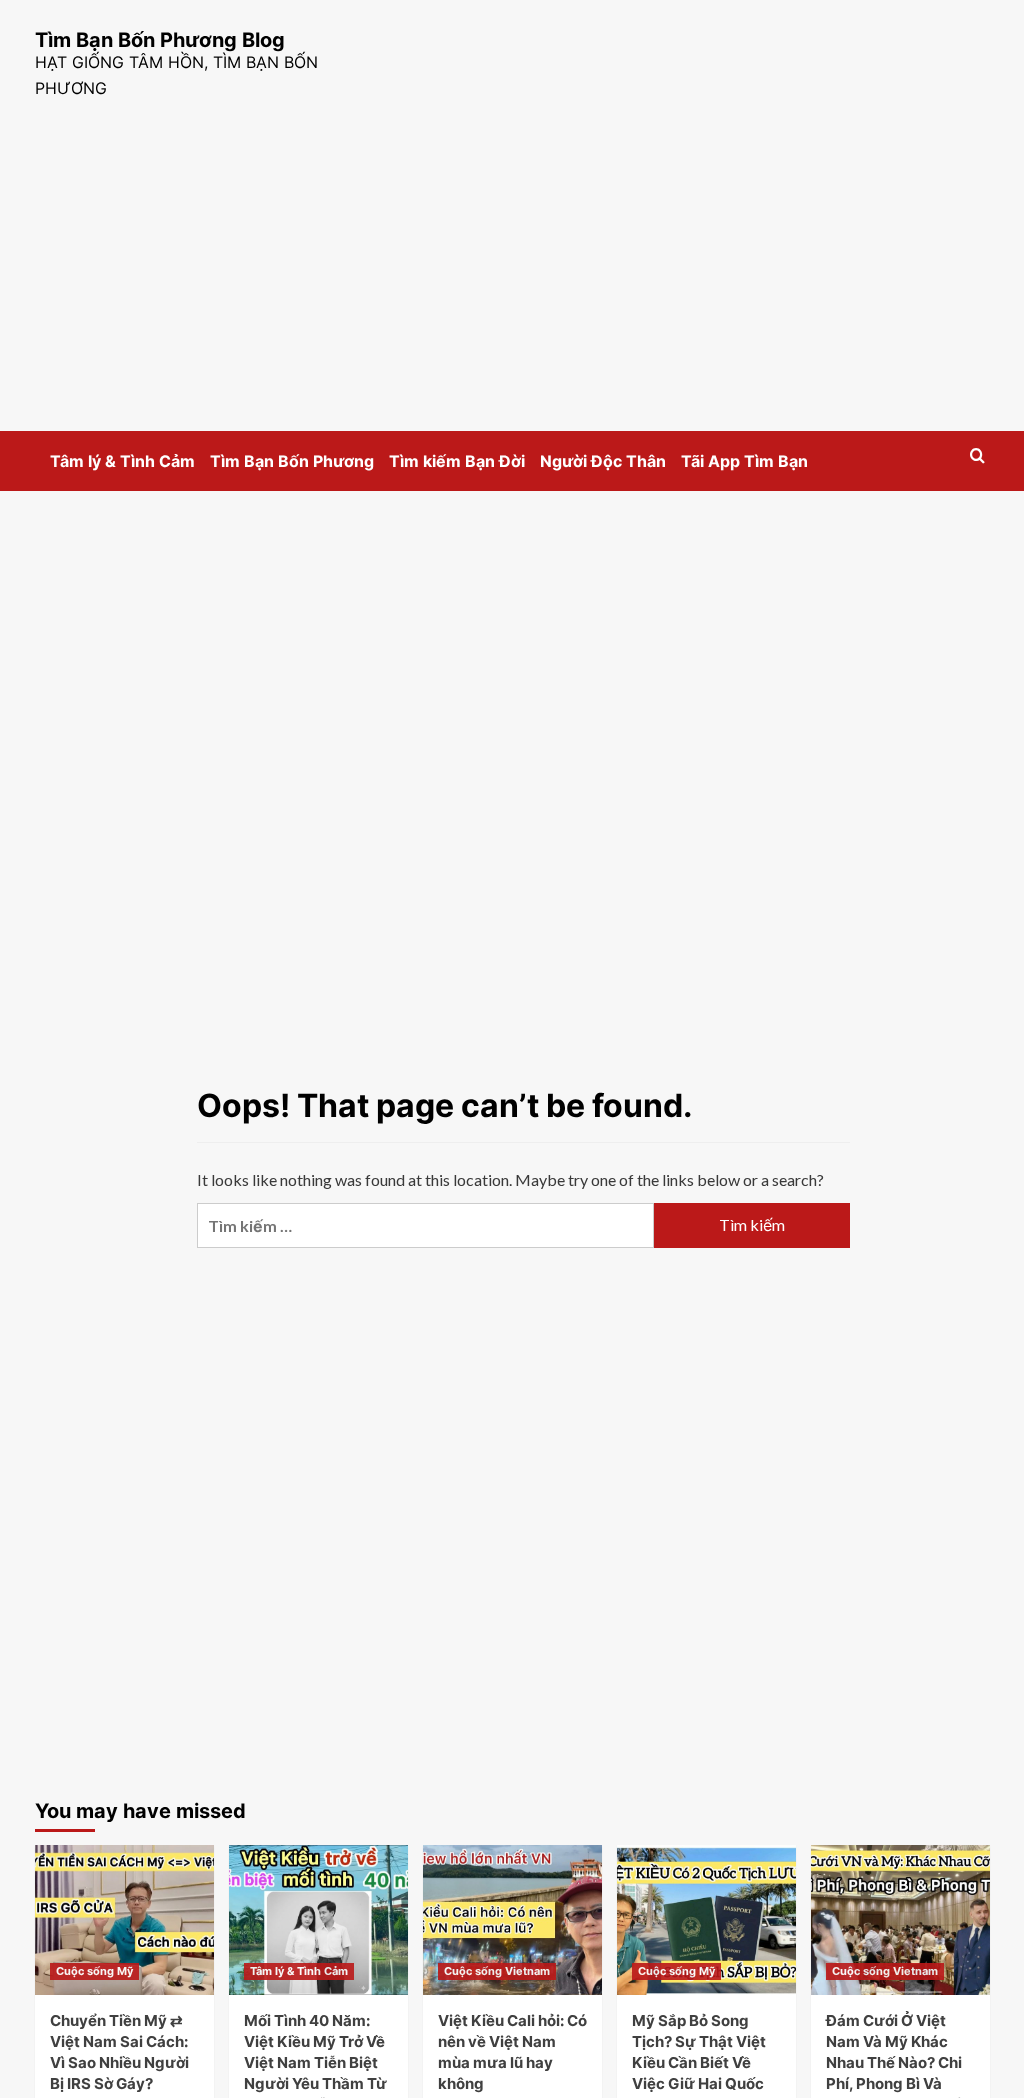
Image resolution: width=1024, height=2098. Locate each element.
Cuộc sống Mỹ (94, 1971)
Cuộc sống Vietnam (497, 1971)
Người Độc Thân (603, 461)
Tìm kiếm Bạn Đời (457, 461)
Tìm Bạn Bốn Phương (292, 461)
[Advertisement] (512, 281)
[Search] (977, 456)
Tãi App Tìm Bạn (744, 461)
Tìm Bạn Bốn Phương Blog (160, 40)
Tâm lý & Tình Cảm (122, 461)
